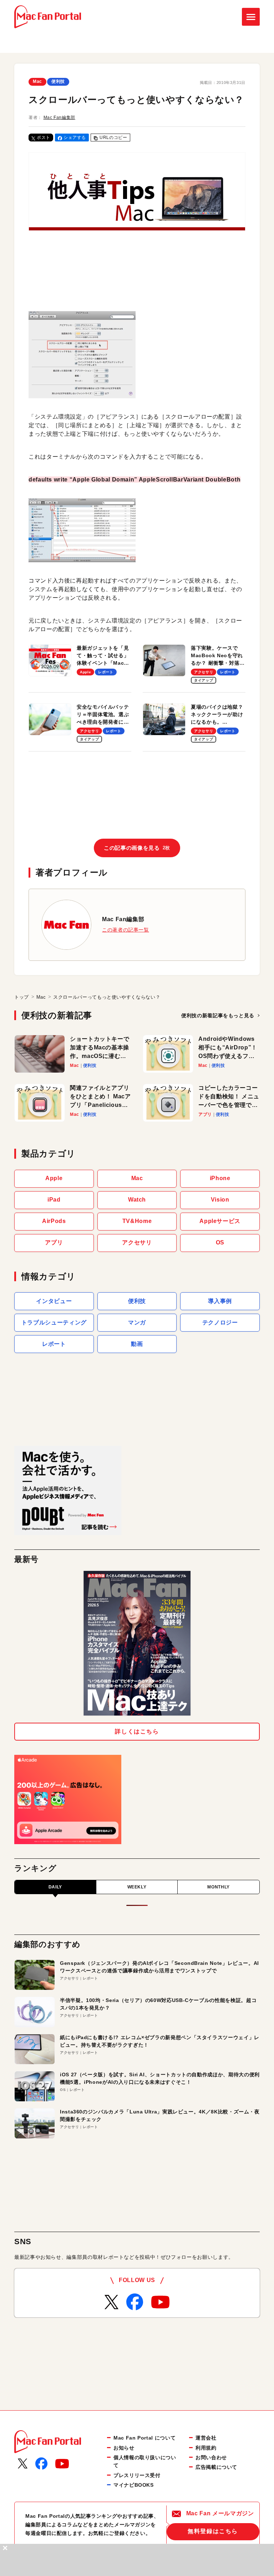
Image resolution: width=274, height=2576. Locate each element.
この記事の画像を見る (137, 848)
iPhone (220, 1178)
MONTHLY (218, 1887)
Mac (37, 81)
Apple (54, 1178)
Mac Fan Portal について (144, 2438)
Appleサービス (220, 1221)
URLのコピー (113, 138)
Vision (220, 1200)
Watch (137, 1200)
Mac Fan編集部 (59, 118)
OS (220, 1242)
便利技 (58, 81)
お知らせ (124, 2448)
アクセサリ (137, 1242)
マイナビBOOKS (134, 2485)
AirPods (54, 1221)
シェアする (75, 138)
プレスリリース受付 (137, 2475)
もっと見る (218, 1015)
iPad (54, 1200)
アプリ (54, 1242)
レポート (54, 1344)
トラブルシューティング (54, 1322)
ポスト (44, 138)
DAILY (55, 1887)
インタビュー (54, 1301)
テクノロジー (220, 1322)
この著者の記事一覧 (126, 930)
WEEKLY (137, 1887)
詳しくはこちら (137, 1731)
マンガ (137, 1322)
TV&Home (137, 1221)
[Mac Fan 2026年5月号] (137, 1643)
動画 (137, 1344)
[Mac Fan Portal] (48, 17)
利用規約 (206, 2448)
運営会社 (206, 2438)
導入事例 (220, 1301)
